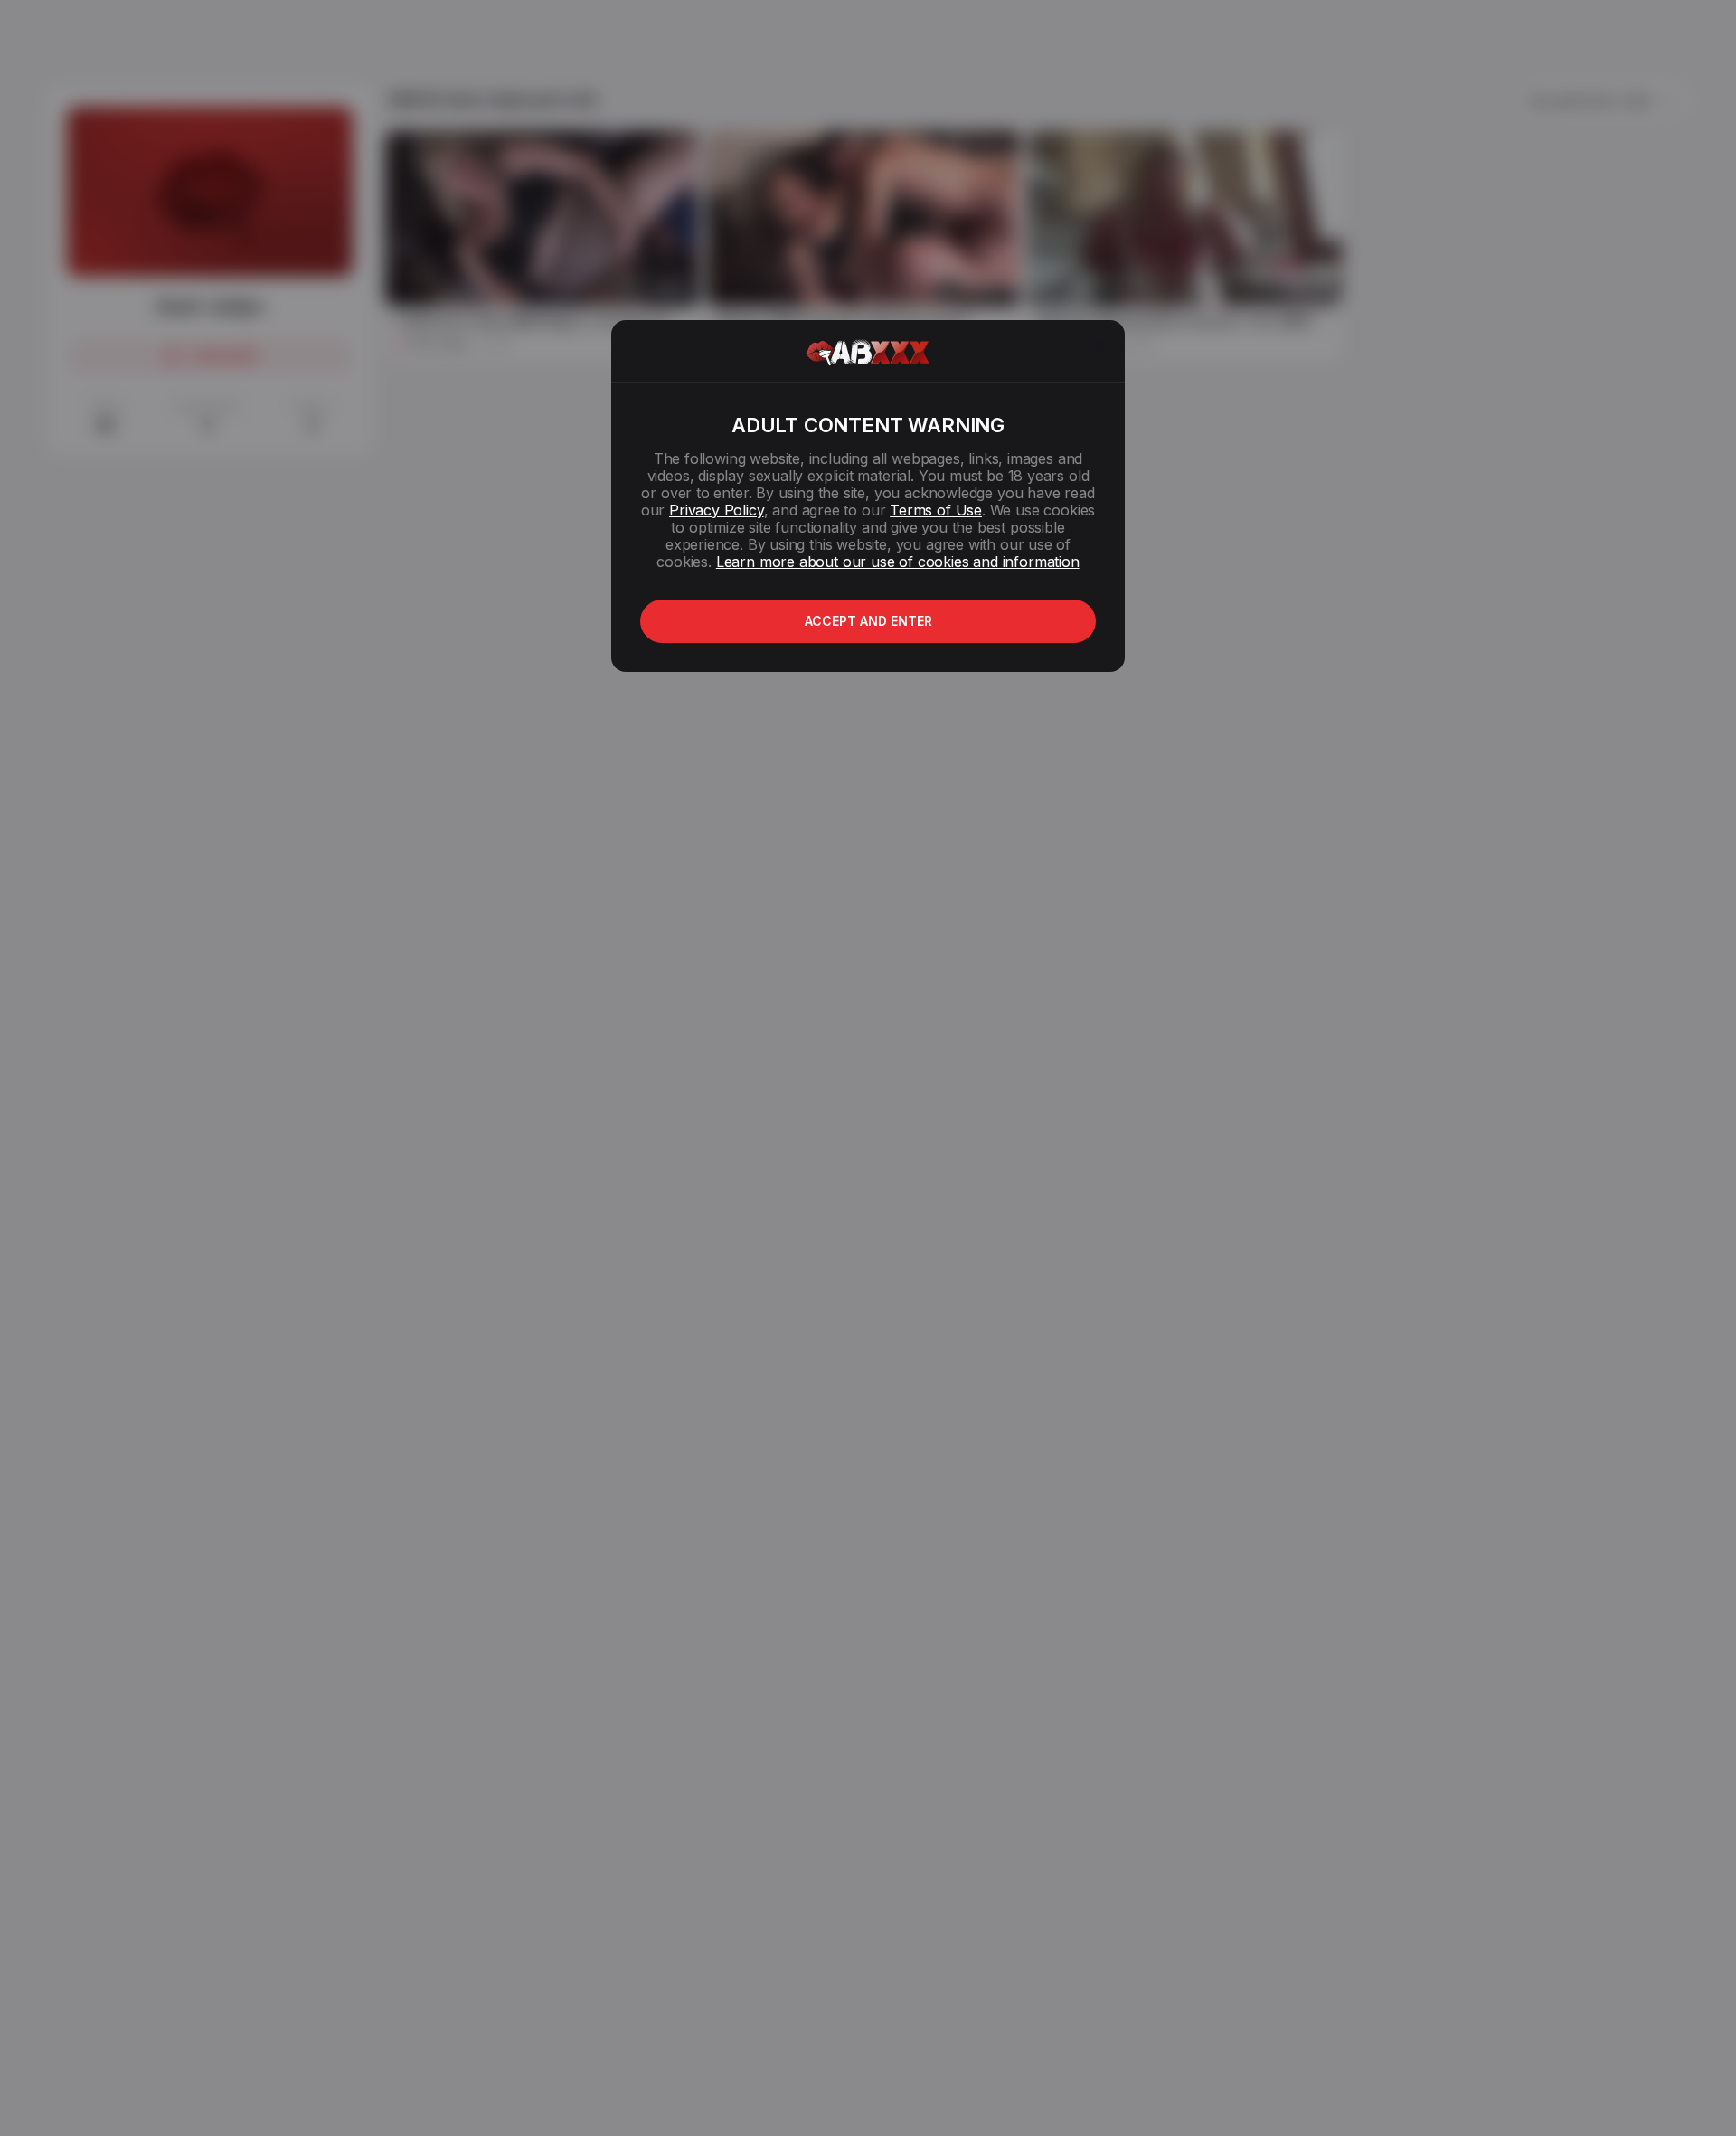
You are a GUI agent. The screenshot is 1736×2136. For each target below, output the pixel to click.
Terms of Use (936, 510)
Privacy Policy (716, 510)
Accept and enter (868, 621)
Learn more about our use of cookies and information (898, 562)
